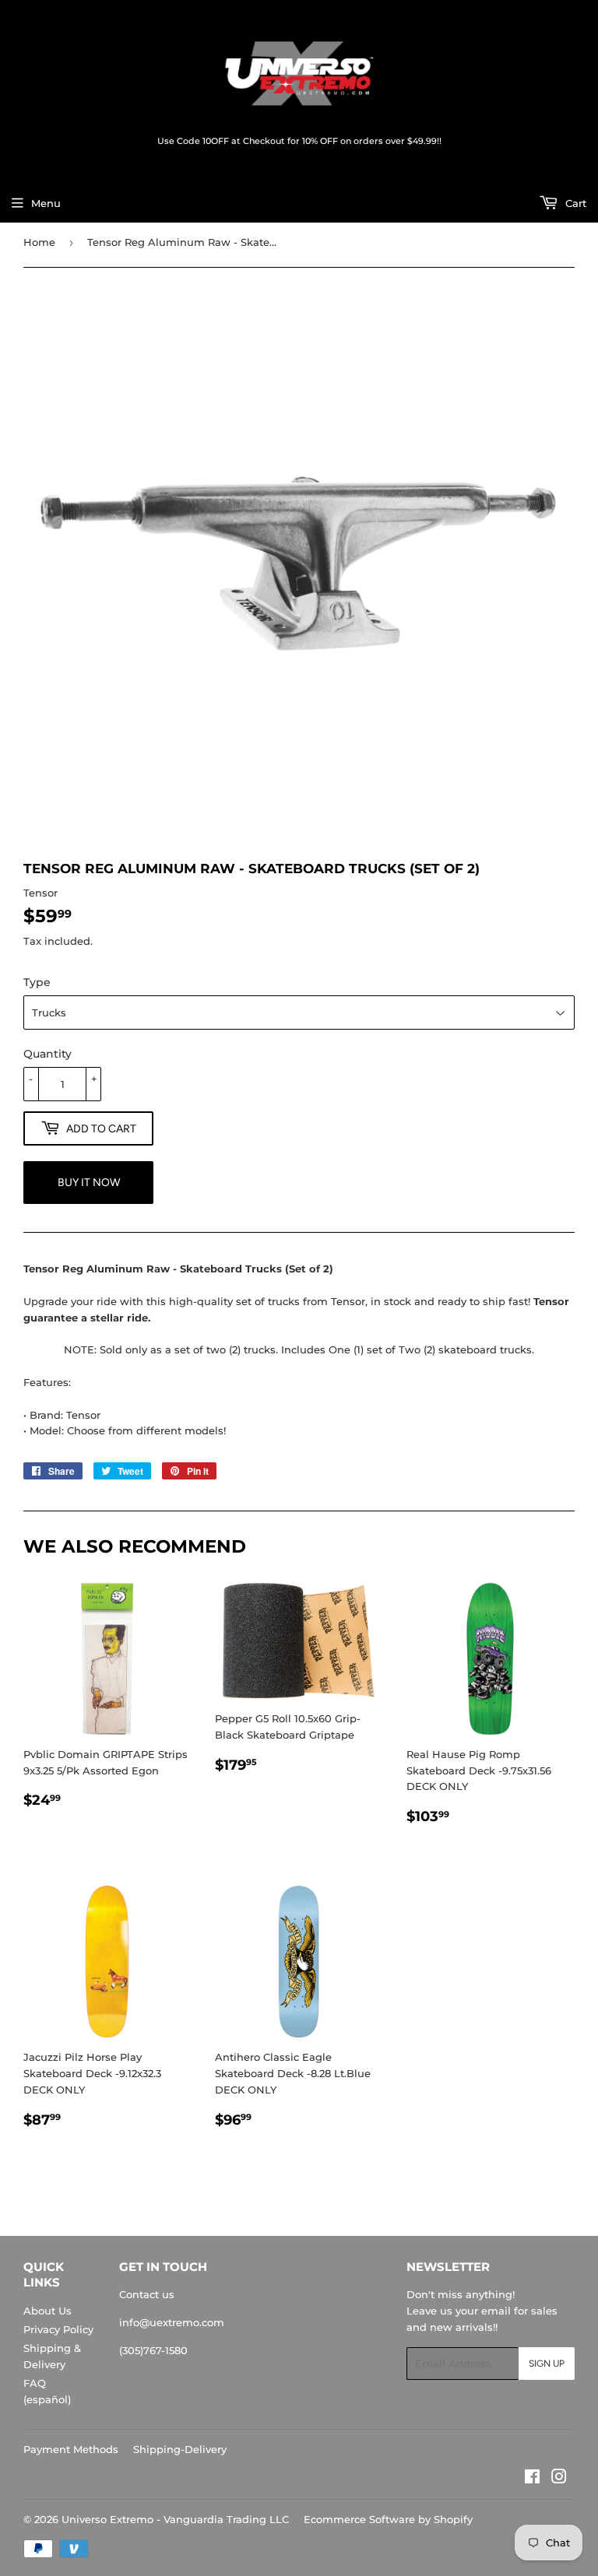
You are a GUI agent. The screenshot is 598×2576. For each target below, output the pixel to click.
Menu (46, 203)
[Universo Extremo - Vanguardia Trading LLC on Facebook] (532, 2479)
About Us (47, 2311)
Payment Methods (71, 2449)
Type (37, 982)
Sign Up (547, 2364)
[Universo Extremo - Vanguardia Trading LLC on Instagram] (559, 2479)
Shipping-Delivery (180, 2449)
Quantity (47, 1054)
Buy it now (89, 1183)
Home (39, 242)
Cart (574, 203)
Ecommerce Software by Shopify (388, 2519)
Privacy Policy (58, 2329)
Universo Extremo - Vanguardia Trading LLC (175, 2519)
